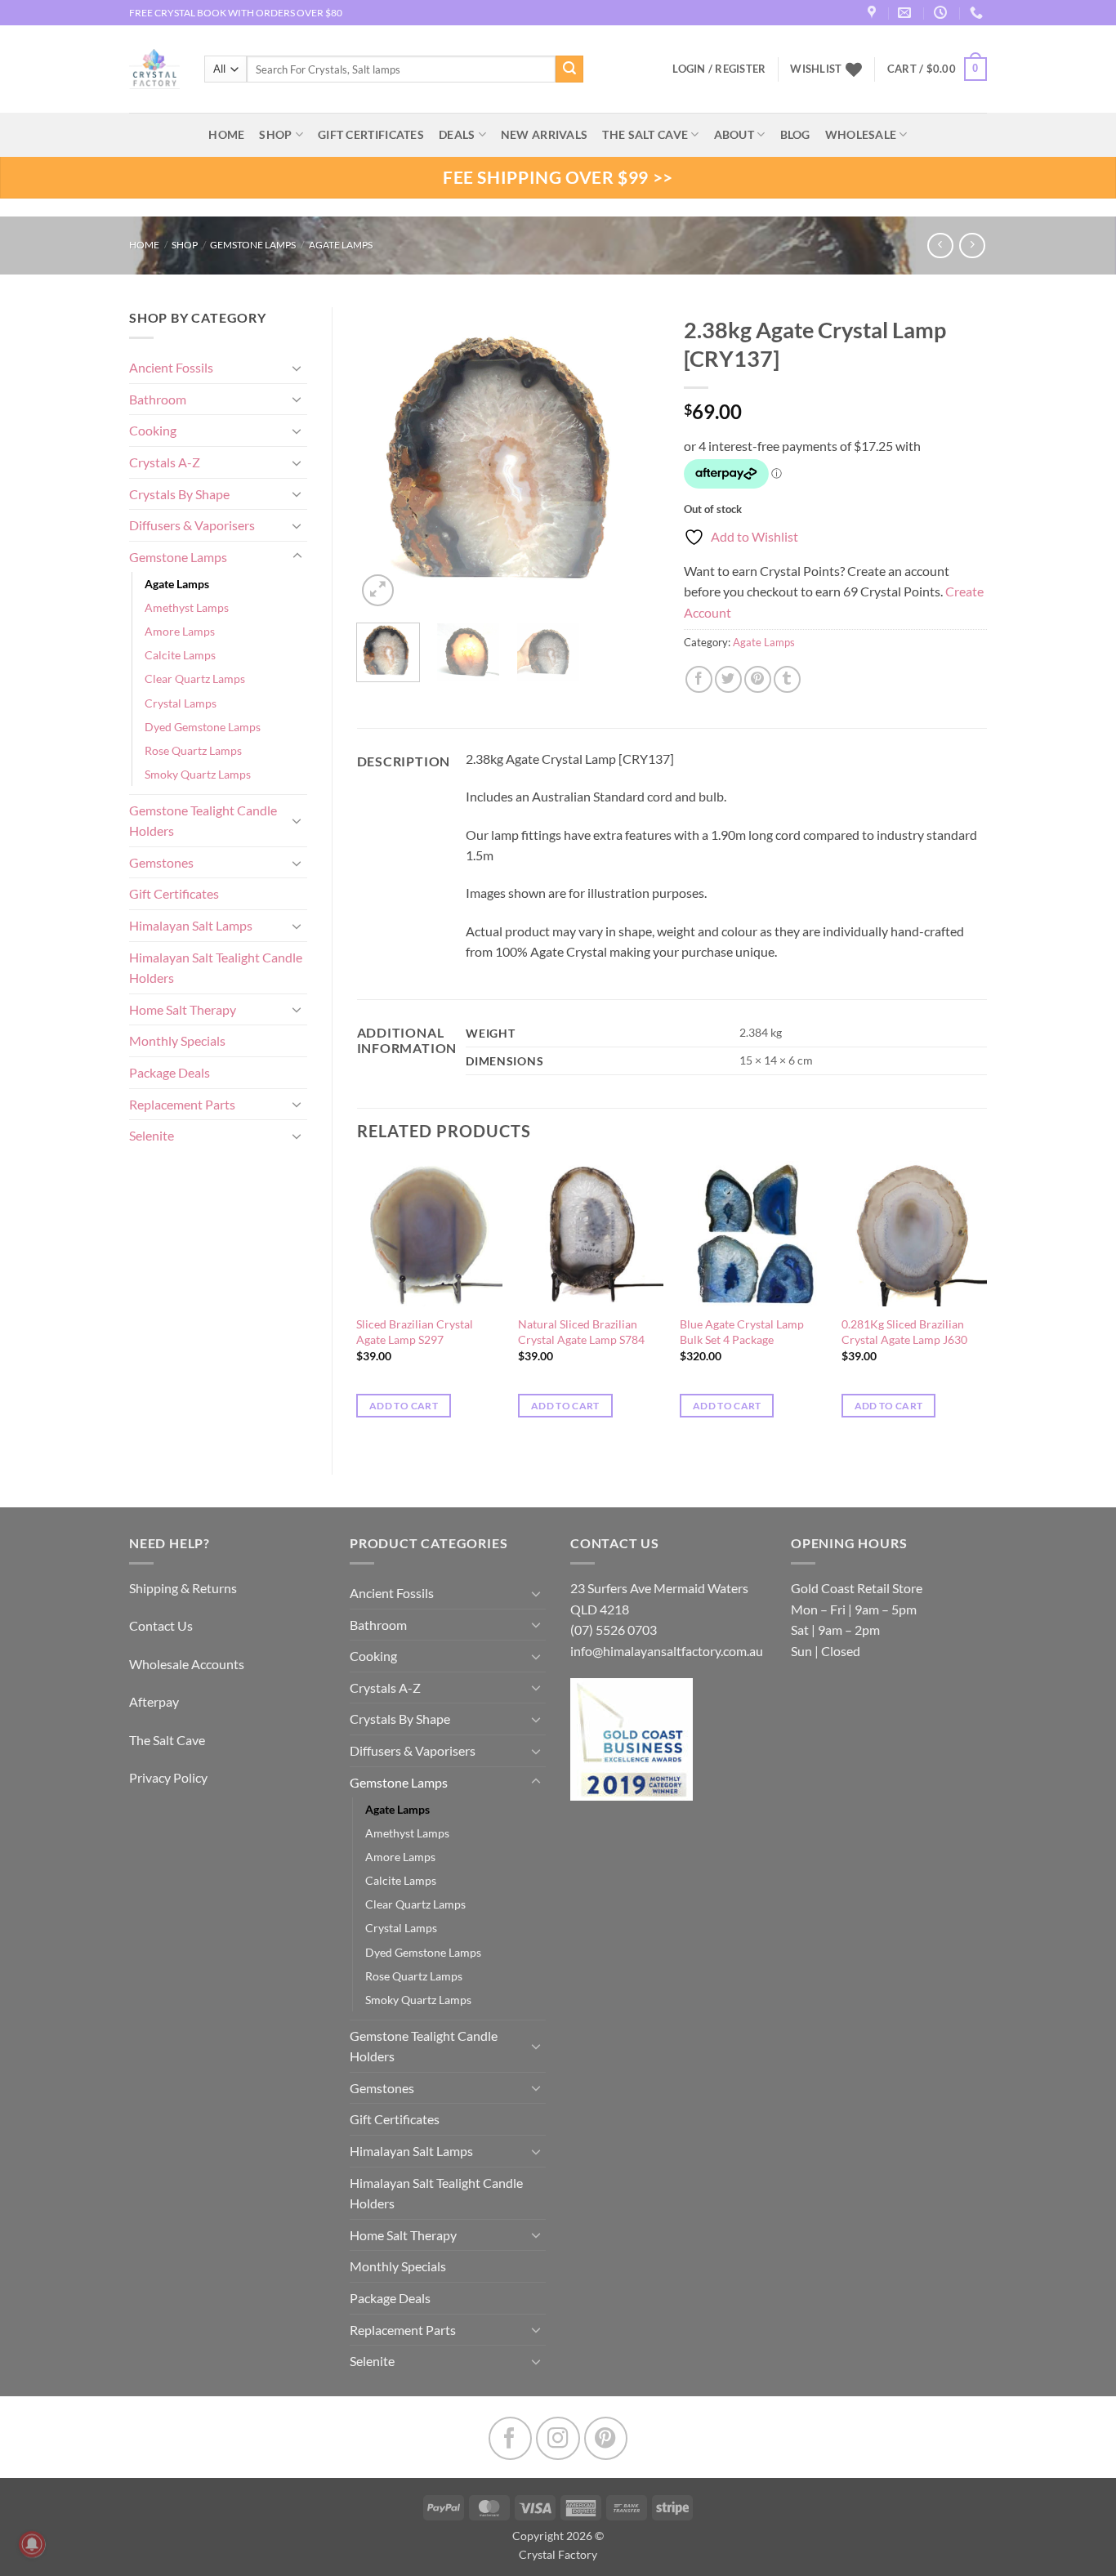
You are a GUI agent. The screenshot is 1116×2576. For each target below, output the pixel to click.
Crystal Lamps (181, 703)
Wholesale (861, 134)
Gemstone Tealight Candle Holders (203, 821)
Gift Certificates (174, 893)
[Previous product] (972, 246)
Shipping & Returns (183, 1588)
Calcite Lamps (180, 655)
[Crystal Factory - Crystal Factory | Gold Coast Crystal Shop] (154, 69)
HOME (226, 134)
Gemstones (161, 862)
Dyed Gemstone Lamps (203, 727)
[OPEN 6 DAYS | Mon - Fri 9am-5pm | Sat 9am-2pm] (942, 13)
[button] (937, 69)
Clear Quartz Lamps (195, 679)
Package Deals (170, 1072)
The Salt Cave (167, 1740)
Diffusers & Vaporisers (192, 525)
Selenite (152, 1135)
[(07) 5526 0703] (978, 13)
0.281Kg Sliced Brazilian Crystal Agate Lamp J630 (904, 1332)
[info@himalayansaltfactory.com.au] (906, 13)
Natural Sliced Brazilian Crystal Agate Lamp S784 (581, 1332)
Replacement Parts (182, 1104)
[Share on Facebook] (699, 679)
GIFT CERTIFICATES (371, 134)
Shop (275, 134)
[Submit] (569, 69)
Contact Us (161, 1625)
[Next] (633, 458)
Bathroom (158, 399)
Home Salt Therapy (183, 1009)
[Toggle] (297, 368)
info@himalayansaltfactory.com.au (667, 1651)
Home (144, 245)
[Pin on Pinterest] (758, 679)
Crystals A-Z (165, 462)
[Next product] (940, 246)
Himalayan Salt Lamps (191, 925)
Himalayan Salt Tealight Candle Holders (216, 968)
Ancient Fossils (171, 367)
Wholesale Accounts (187, 1664)
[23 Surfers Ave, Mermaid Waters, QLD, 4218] (874, 13)
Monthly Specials (177, 1040)
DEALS (457, 134)
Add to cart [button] (404, 1406)
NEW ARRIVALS (544, 134)
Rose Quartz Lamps (193, 750)
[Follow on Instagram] (558, 2438)
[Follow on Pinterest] (606, 2438)
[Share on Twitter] (728, 679)
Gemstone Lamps (253, 245)
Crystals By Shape (179, 494)
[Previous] (383, 458)
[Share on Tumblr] (787, 679)
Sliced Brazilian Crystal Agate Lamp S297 (415, 1332)
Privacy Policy (168, 1777)
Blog (795, 134)
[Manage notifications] (32, 2544)
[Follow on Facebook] (510, 2438)
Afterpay (154, 1701)
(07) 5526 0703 (614, 1630)
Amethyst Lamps (187, 607)
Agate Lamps (341, 245)
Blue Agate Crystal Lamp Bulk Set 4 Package (742, 1332)
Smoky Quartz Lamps (198, 774)
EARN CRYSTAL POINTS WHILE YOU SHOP (224, 13)
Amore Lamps (180, 631)
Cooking (153, 430)
